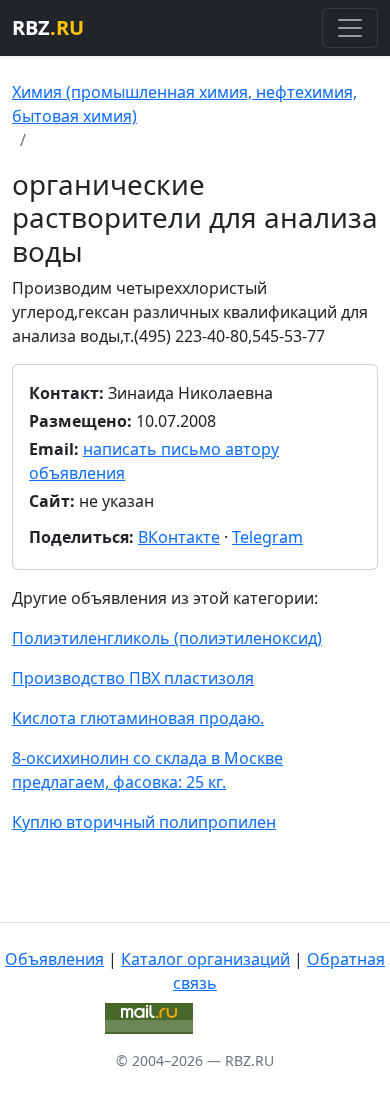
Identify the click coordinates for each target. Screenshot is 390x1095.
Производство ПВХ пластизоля (133, 678)
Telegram (267, 537)
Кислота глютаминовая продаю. (138, 718)
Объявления (54, 959)
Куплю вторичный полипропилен (144, 822)
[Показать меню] (350, 28)
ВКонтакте (179, 537)
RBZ (48, 27)
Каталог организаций (205, 959)
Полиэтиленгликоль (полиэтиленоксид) (167, 638)
